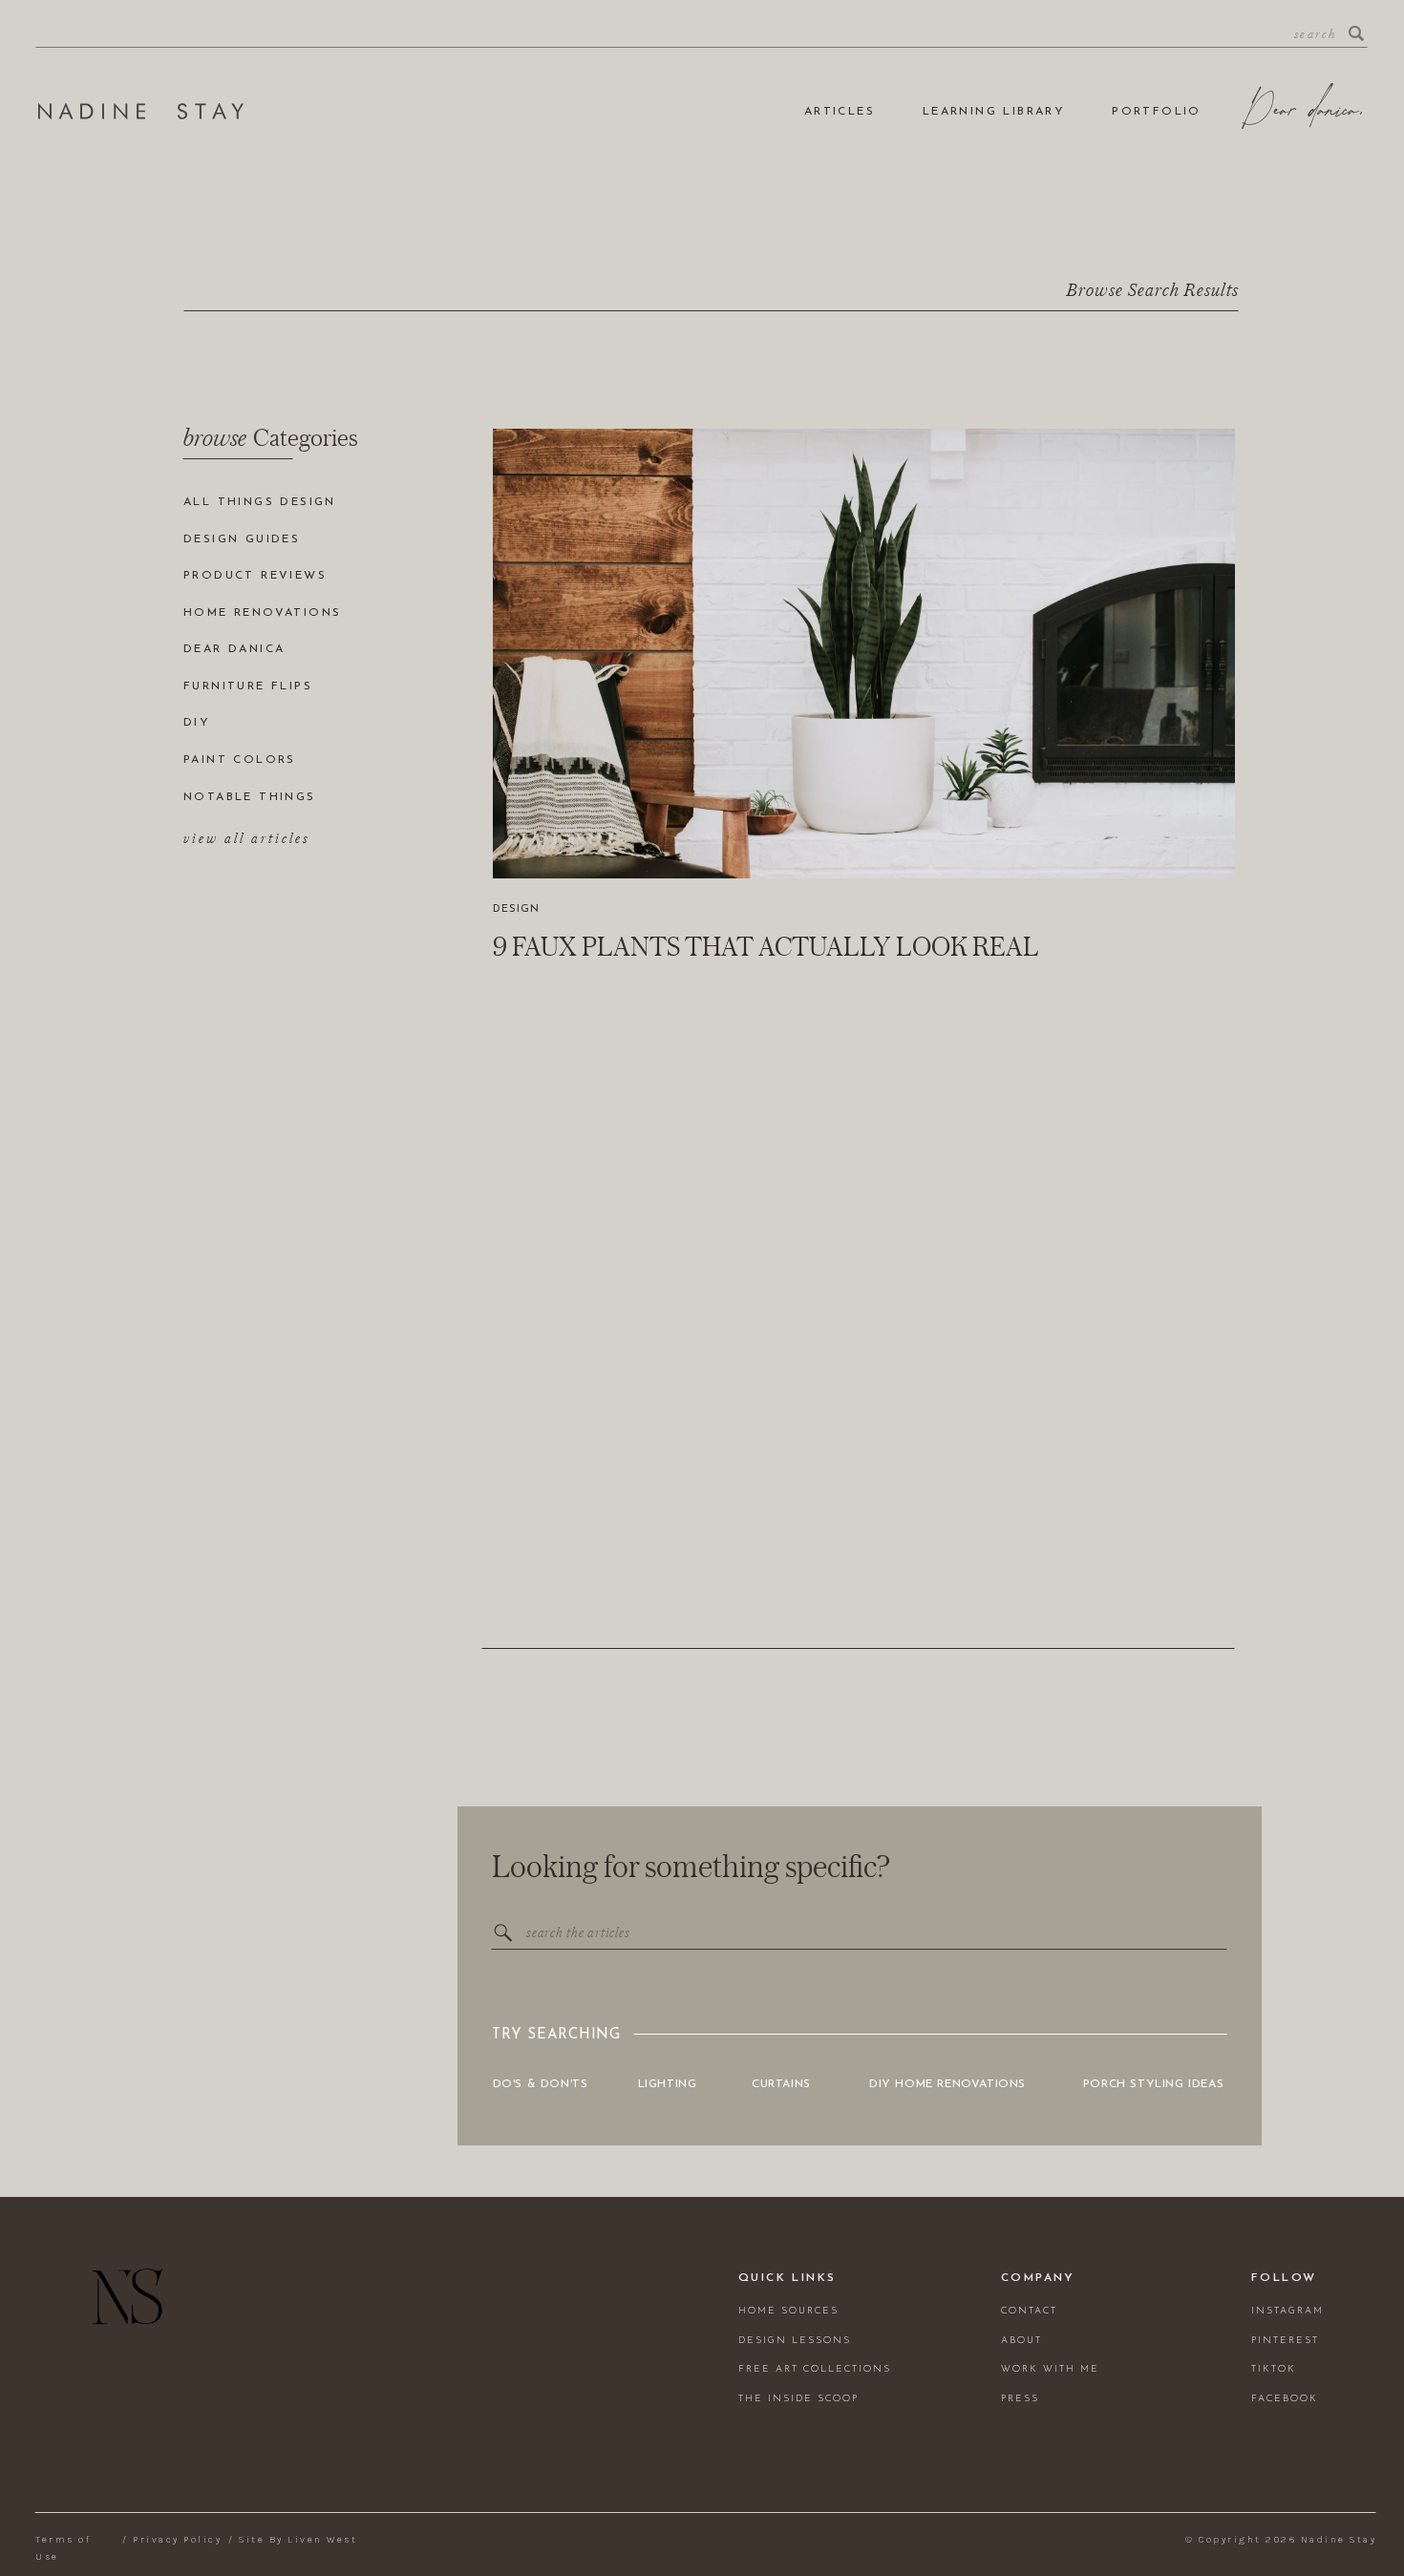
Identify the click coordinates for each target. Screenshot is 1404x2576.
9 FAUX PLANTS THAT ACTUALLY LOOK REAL (766, 946)
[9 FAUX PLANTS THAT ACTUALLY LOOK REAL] (864, 654)
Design (517, 909)
